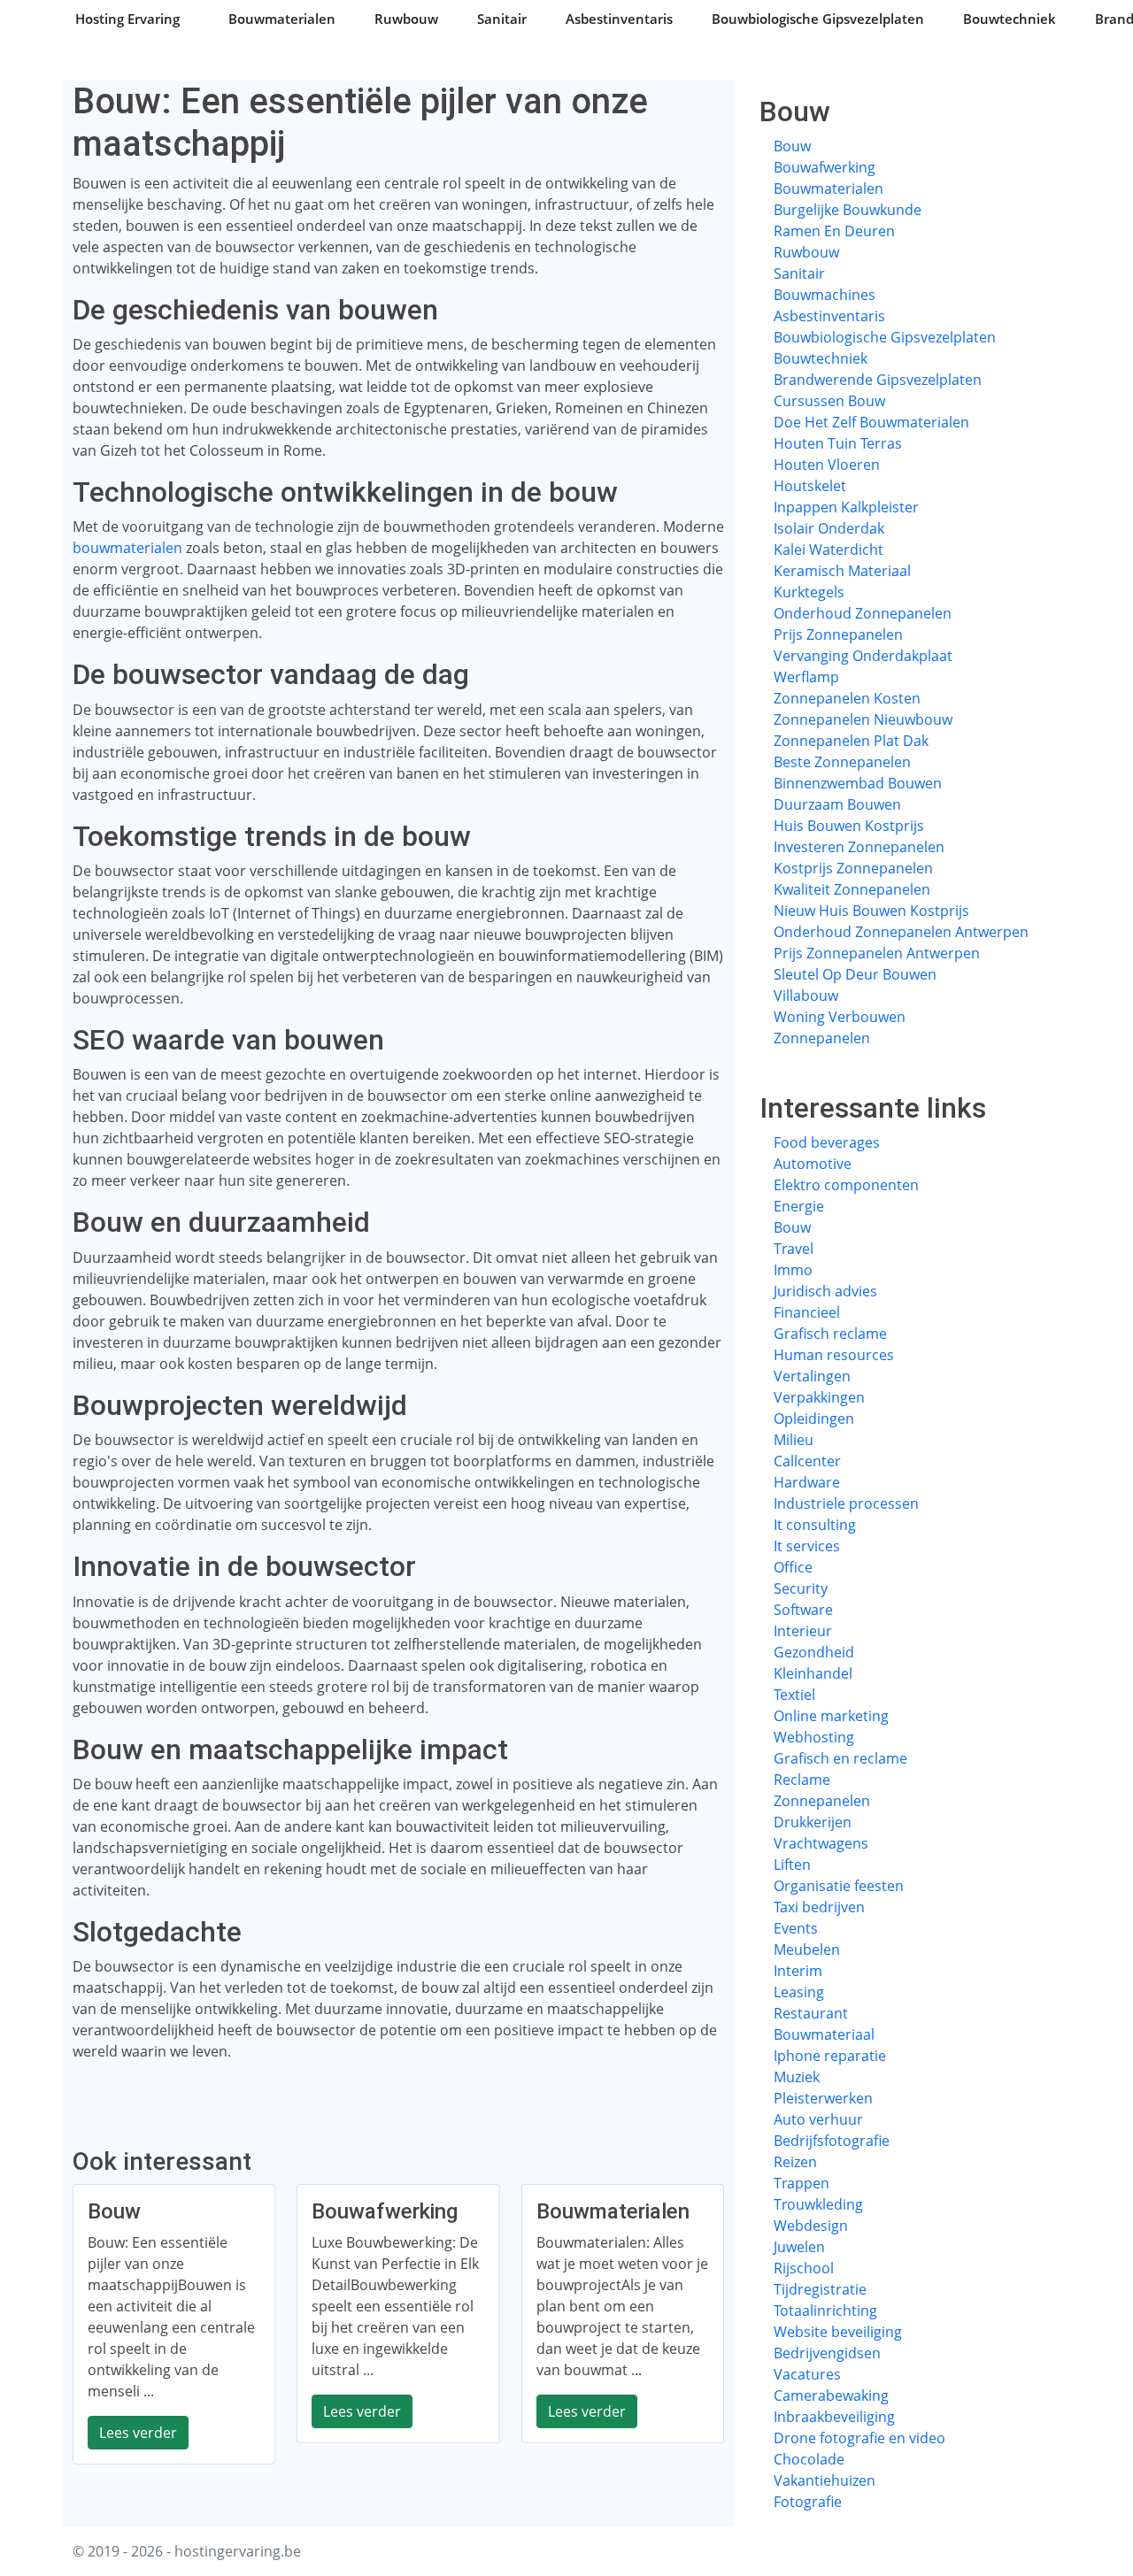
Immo (793, 1270)
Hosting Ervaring (127, 19)
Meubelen (807, 1949)
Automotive (813, 1164)
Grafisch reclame (830, 1334)
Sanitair (502, 19)
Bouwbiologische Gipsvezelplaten (818, 19)
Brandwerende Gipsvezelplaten (878, 380)
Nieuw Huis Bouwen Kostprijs (871, 911)
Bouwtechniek (1010, 19)
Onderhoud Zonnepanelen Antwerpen (901, 932)
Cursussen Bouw (829, 401)
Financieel (807, 1312)
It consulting (815, 1525)
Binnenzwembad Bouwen (858, 783)
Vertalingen (812, 1376)
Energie (799, 1206)
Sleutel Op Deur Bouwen (855, 974)
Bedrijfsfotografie (832, 2141)
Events (796, 1928)
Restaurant (811, 2013)
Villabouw (806, 996)
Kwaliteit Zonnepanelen (852, 889)
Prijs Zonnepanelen (838, 634)
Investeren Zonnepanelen (859, 847)
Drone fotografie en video (859, 2438)
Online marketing (831, 1716)
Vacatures (807, 2374)
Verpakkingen (819, 1397)
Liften (792, 1865)
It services (807, 1546)
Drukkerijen (813, 1822)
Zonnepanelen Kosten (847, 698)
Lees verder (138, 2433)
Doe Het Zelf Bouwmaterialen (871, 422)
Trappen (802, 2183)
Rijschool (804, 2268)
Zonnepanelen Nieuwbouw (863, 719)
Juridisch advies (825, 1291)
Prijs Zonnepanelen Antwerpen (877, 953)
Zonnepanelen (822, 1038)
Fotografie (808, 2502)
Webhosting (814, 1737)
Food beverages (827, 1142)
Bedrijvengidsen (827, 2353)
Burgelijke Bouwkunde (848, 210)
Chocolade (809, 2459)
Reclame (802, 1780)
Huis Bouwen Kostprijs (849, 826)
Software (803, 1610)
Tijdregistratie (820, 2289)
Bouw (792, 146)
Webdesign (811, 2226)
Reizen (795, 2162)
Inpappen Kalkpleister (846, 507)
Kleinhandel (813, 1673)
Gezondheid (814, 1652)
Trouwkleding (818, 2204)
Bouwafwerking (825, 167)
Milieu (794, 1440)
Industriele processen (846, 1503)
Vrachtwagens (821, 1843)
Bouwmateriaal (824, 2034)
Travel (794, 1249)
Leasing (799, 1992)
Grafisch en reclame (840, 1758)
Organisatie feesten (839, 1886)
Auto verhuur (818, 2119)
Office (793, 1567)
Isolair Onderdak (829, 528)
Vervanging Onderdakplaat (863, 656)
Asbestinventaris (619, 19)
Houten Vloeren (827, 465)
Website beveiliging (838, 2332)
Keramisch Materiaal (842, 571)
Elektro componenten (846, 1185)
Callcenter (807, 1461)
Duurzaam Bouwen (837, 804)
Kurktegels (809, 592)
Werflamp (806, 677)
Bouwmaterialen (282, 19)
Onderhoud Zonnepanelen (863, 613)
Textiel (794, 1695)
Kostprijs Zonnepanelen (853, 868)
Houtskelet (810, 486)
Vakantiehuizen (825, 2480)
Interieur (803, 1631)
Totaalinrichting (825, 2311)
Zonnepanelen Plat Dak (851, 741)
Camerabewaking (831, 2395)
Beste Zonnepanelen (842, 762)
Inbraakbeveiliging (834, 2417)
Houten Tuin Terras (838, 443)
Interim (798, 1971)
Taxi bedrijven (819, 1907)
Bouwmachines (825, 295)
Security (801, 1588)
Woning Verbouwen (840, 1017)
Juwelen (799, 2247)
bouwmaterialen (127, 548)
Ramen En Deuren (834, 231)
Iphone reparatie (830, 2056)
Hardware (807, 1482)
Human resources (834, 1355)
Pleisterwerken (823, 2098)
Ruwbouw (406, 19)
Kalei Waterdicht (829, 550)
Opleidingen (814, 1419)
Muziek (797, 2077)
